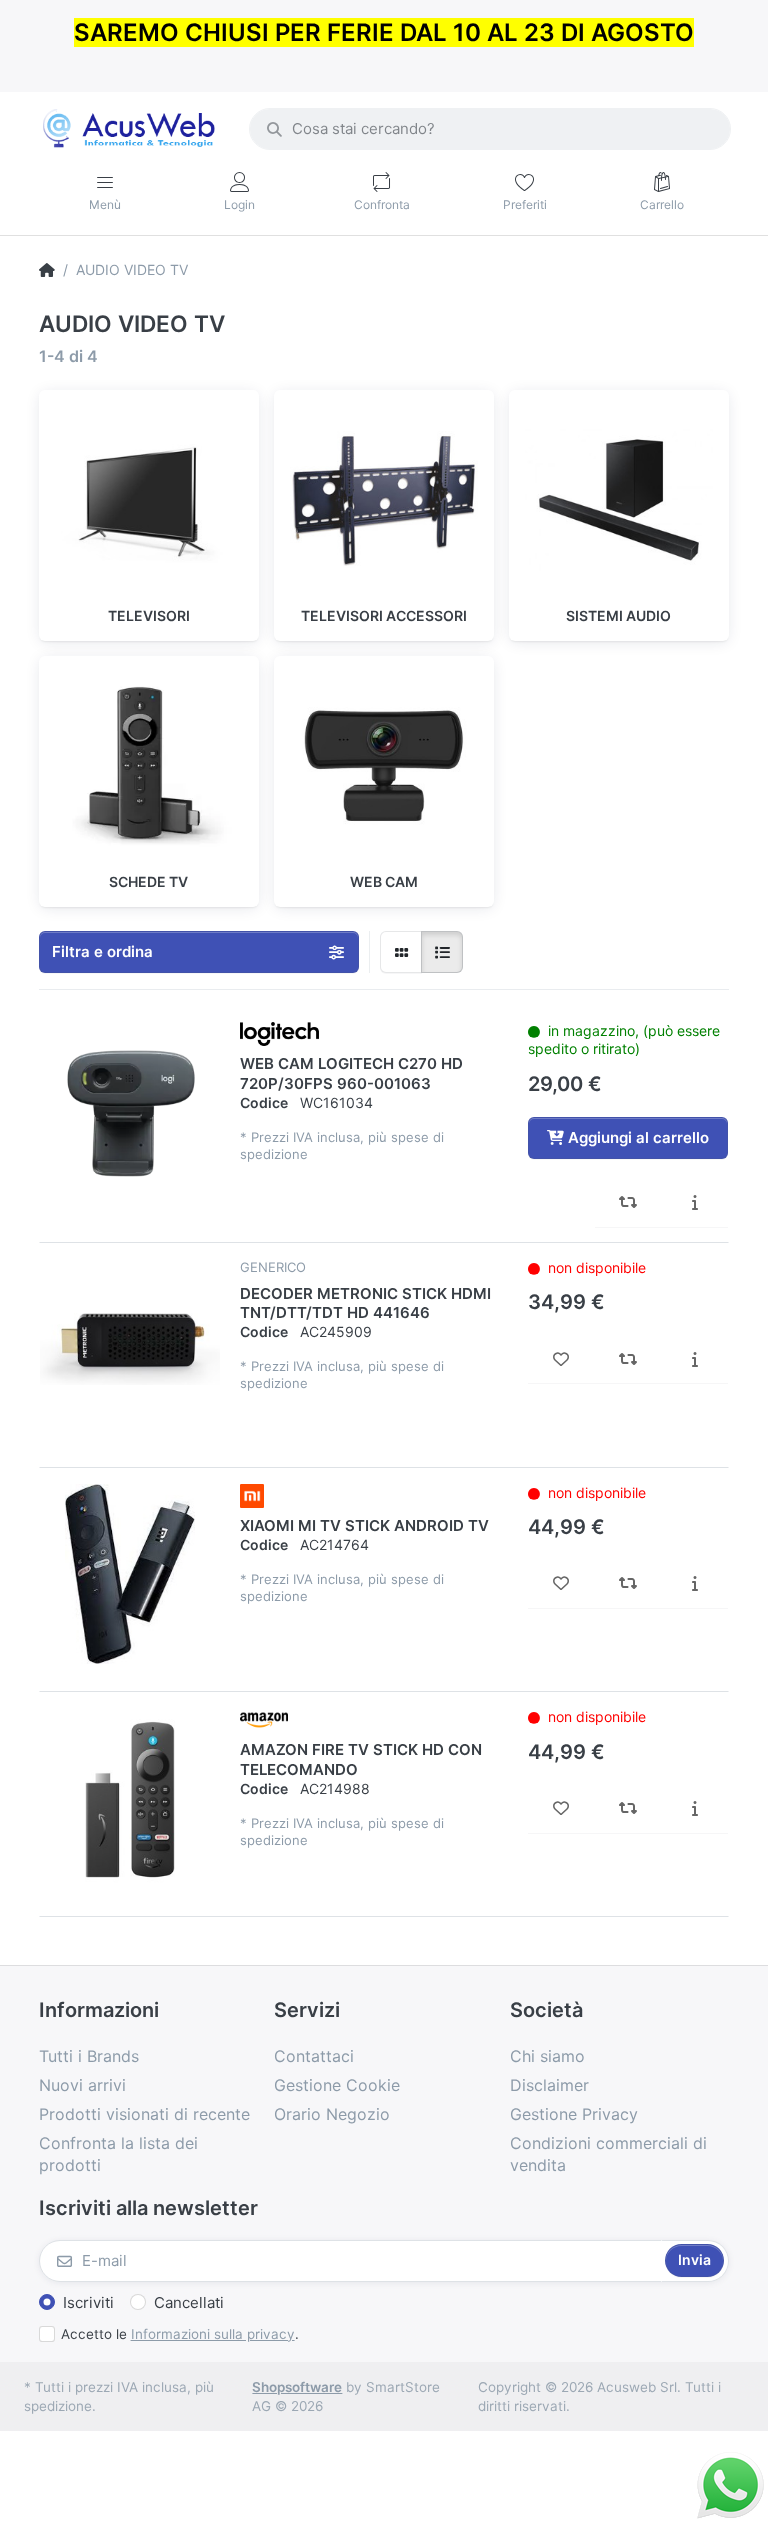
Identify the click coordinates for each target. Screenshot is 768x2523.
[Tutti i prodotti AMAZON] (264, 1719)
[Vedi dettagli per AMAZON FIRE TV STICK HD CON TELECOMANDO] (130, 1798)
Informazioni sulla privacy (213, 2334)
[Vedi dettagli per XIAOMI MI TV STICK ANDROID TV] (130, 1574)
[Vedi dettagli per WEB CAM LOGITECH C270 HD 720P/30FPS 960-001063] (130, 1112)
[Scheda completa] (694, 1203)
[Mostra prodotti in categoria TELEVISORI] (149, 500)
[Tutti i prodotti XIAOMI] (252, 1494)
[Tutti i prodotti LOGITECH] (279, 1033)
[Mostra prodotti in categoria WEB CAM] (384, 766)
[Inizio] (47, 270)
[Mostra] (401, 952)
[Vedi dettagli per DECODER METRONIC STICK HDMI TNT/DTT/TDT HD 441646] (130, 1349)
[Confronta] (628, 1203)
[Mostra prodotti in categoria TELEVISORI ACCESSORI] (384, 500)
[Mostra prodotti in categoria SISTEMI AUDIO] (619, 500)
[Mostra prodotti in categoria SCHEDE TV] (149, 766)
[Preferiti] (561, 1359)
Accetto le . (180, 2334)
